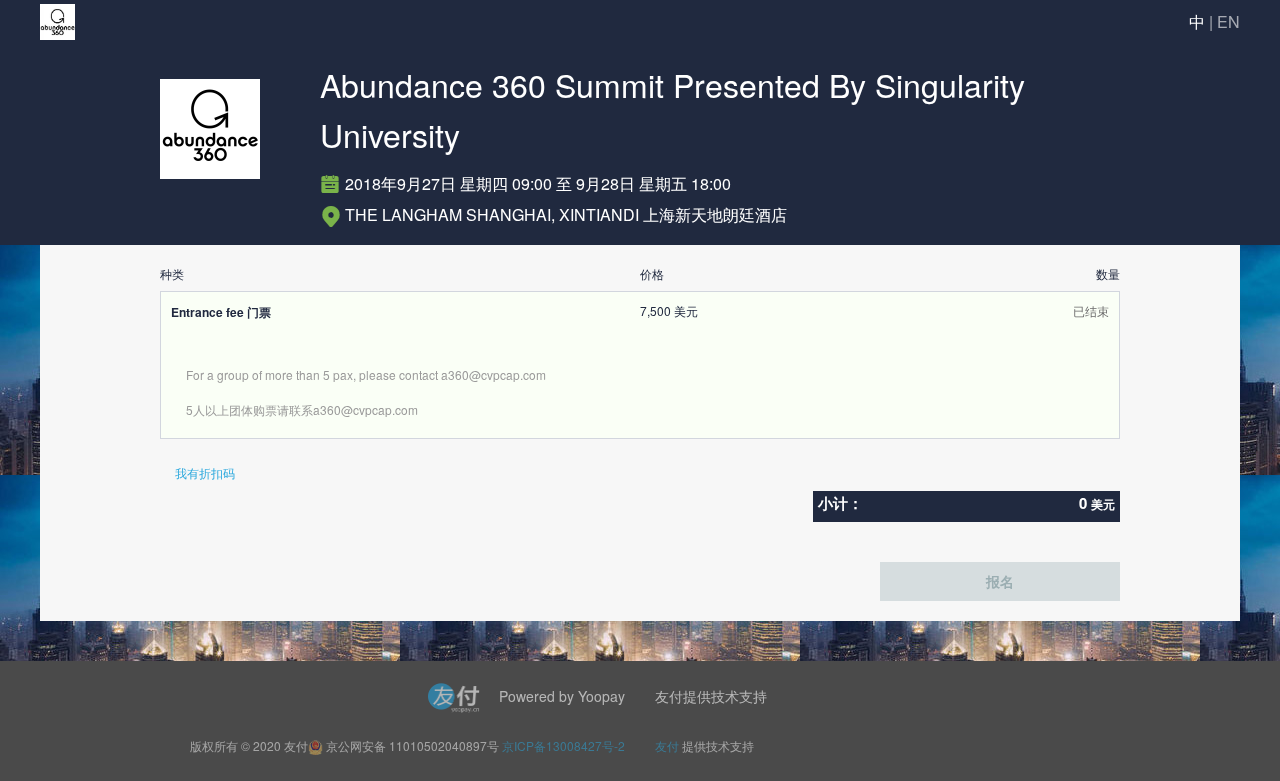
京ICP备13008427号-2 (563, 745)
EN (1228, 21)
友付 (667, 745)
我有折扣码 (205, 472)
